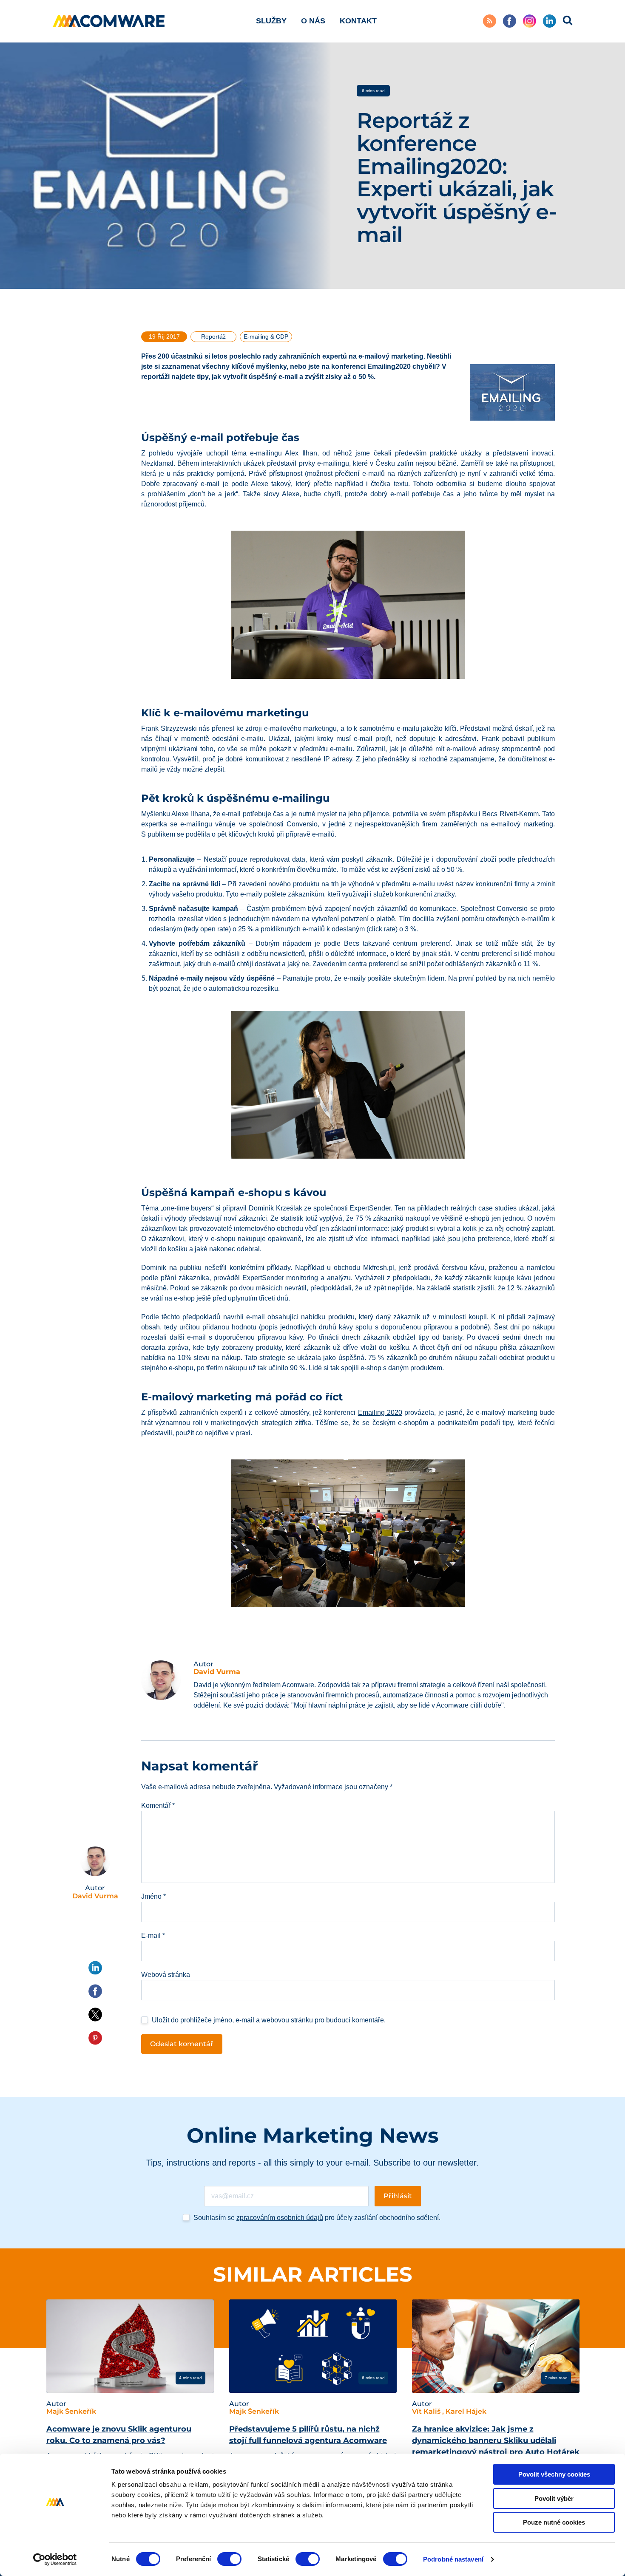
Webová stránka (166, 1975)
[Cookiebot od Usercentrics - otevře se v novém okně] (55, 2559)
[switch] (229, 2559)
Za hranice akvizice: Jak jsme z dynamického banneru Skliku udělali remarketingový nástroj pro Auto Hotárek (496, 2440)
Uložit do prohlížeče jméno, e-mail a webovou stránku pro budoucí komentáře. (269, 2020)
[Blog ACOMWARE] (109, 21)
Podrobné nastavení (453, 2559)
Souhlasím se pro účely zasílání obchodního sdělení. (317, 2218)
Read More (79, 2378)
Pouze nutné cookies (554, 2522)
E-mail (153, 1936)
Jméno (153, 1896)
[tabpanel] (130, 2403)
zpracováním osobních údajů (280, 2218)
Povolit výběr (554, 2498)
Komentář (158, 1805)
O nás (313, 21)
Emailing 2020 (380, 1412)
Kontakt (358, 21)
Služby (271, 21)
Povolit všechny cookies (554, 2474)
